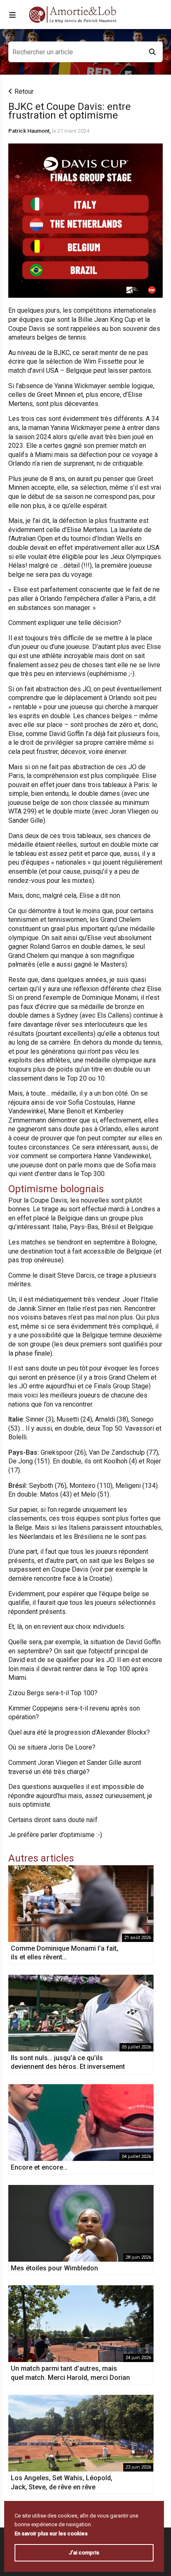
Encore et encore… (39, 2167)
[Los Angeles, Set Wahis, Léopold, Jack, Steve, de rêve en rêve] (81, 2433)
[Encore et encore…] (81, 2123)
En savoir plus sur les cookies (51, 2533)
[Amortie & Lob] (73, 15)
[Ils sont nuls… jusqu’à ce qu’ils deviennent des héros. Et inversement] (81, 2013)
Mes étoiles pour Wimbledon (54, 2268)
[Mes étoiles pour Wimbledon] (81, 2223)
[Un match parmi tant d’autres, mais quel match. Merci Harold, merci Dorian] (81, 2324)
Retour (24, 91)
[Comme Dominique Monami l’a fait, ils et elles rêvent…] (81, 1904)
